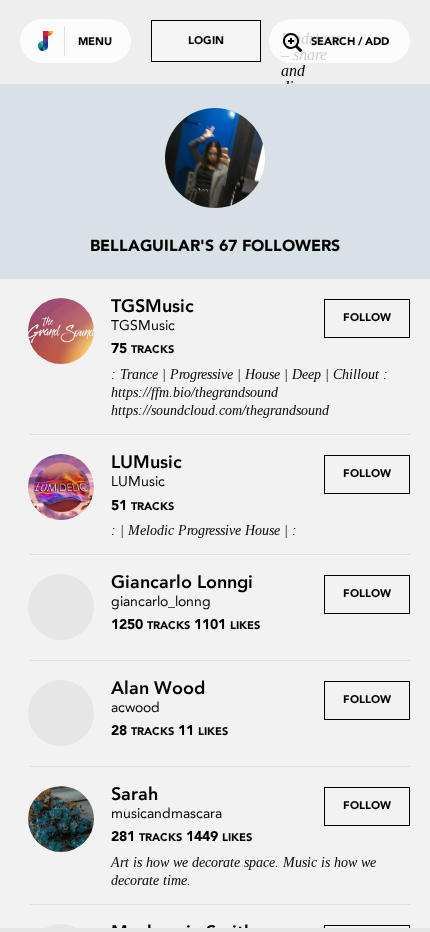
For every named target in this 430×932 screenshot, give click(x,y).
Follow (367, 318)
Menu (95, 42)
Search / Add (350, 42)
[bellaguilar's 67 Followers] (215, 160)
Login (206, 41)
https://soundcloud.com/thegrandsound (220, 410)
